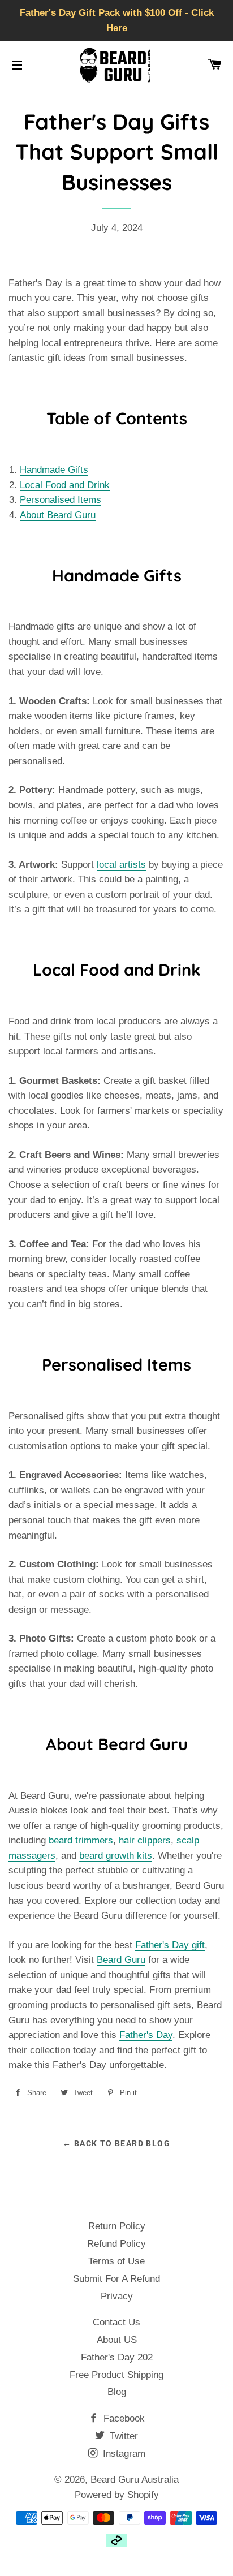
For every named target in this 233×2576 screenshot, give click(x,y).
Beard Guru (121, 1960)
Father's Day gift (170, 1945)
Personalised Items (61, 500)
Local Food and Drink (65, 485)
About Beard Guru (58, 515)
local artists (121, 865)
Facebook (123, 2418)
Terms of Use (116, 2261)
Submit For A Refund (116, 2279)
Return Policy (117, 2226)
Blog (117, 2392)
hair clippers (145, 1840)
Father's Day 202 (117, 2357)
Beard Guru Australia (135, 2480)
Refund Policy (116, 2244)
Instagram (123, 2454)
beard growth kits (116, 1856)
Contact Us (116, 2322)
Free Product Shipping (116, 2375)
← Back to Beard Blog (116, 2143)
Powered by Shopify (117, 2495)
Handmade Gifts (54, 470)
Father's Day (146, 2035)
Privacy (117, 2296)
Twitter (122, 2436)
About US (117, 2340)
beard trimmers (81, 1840)
